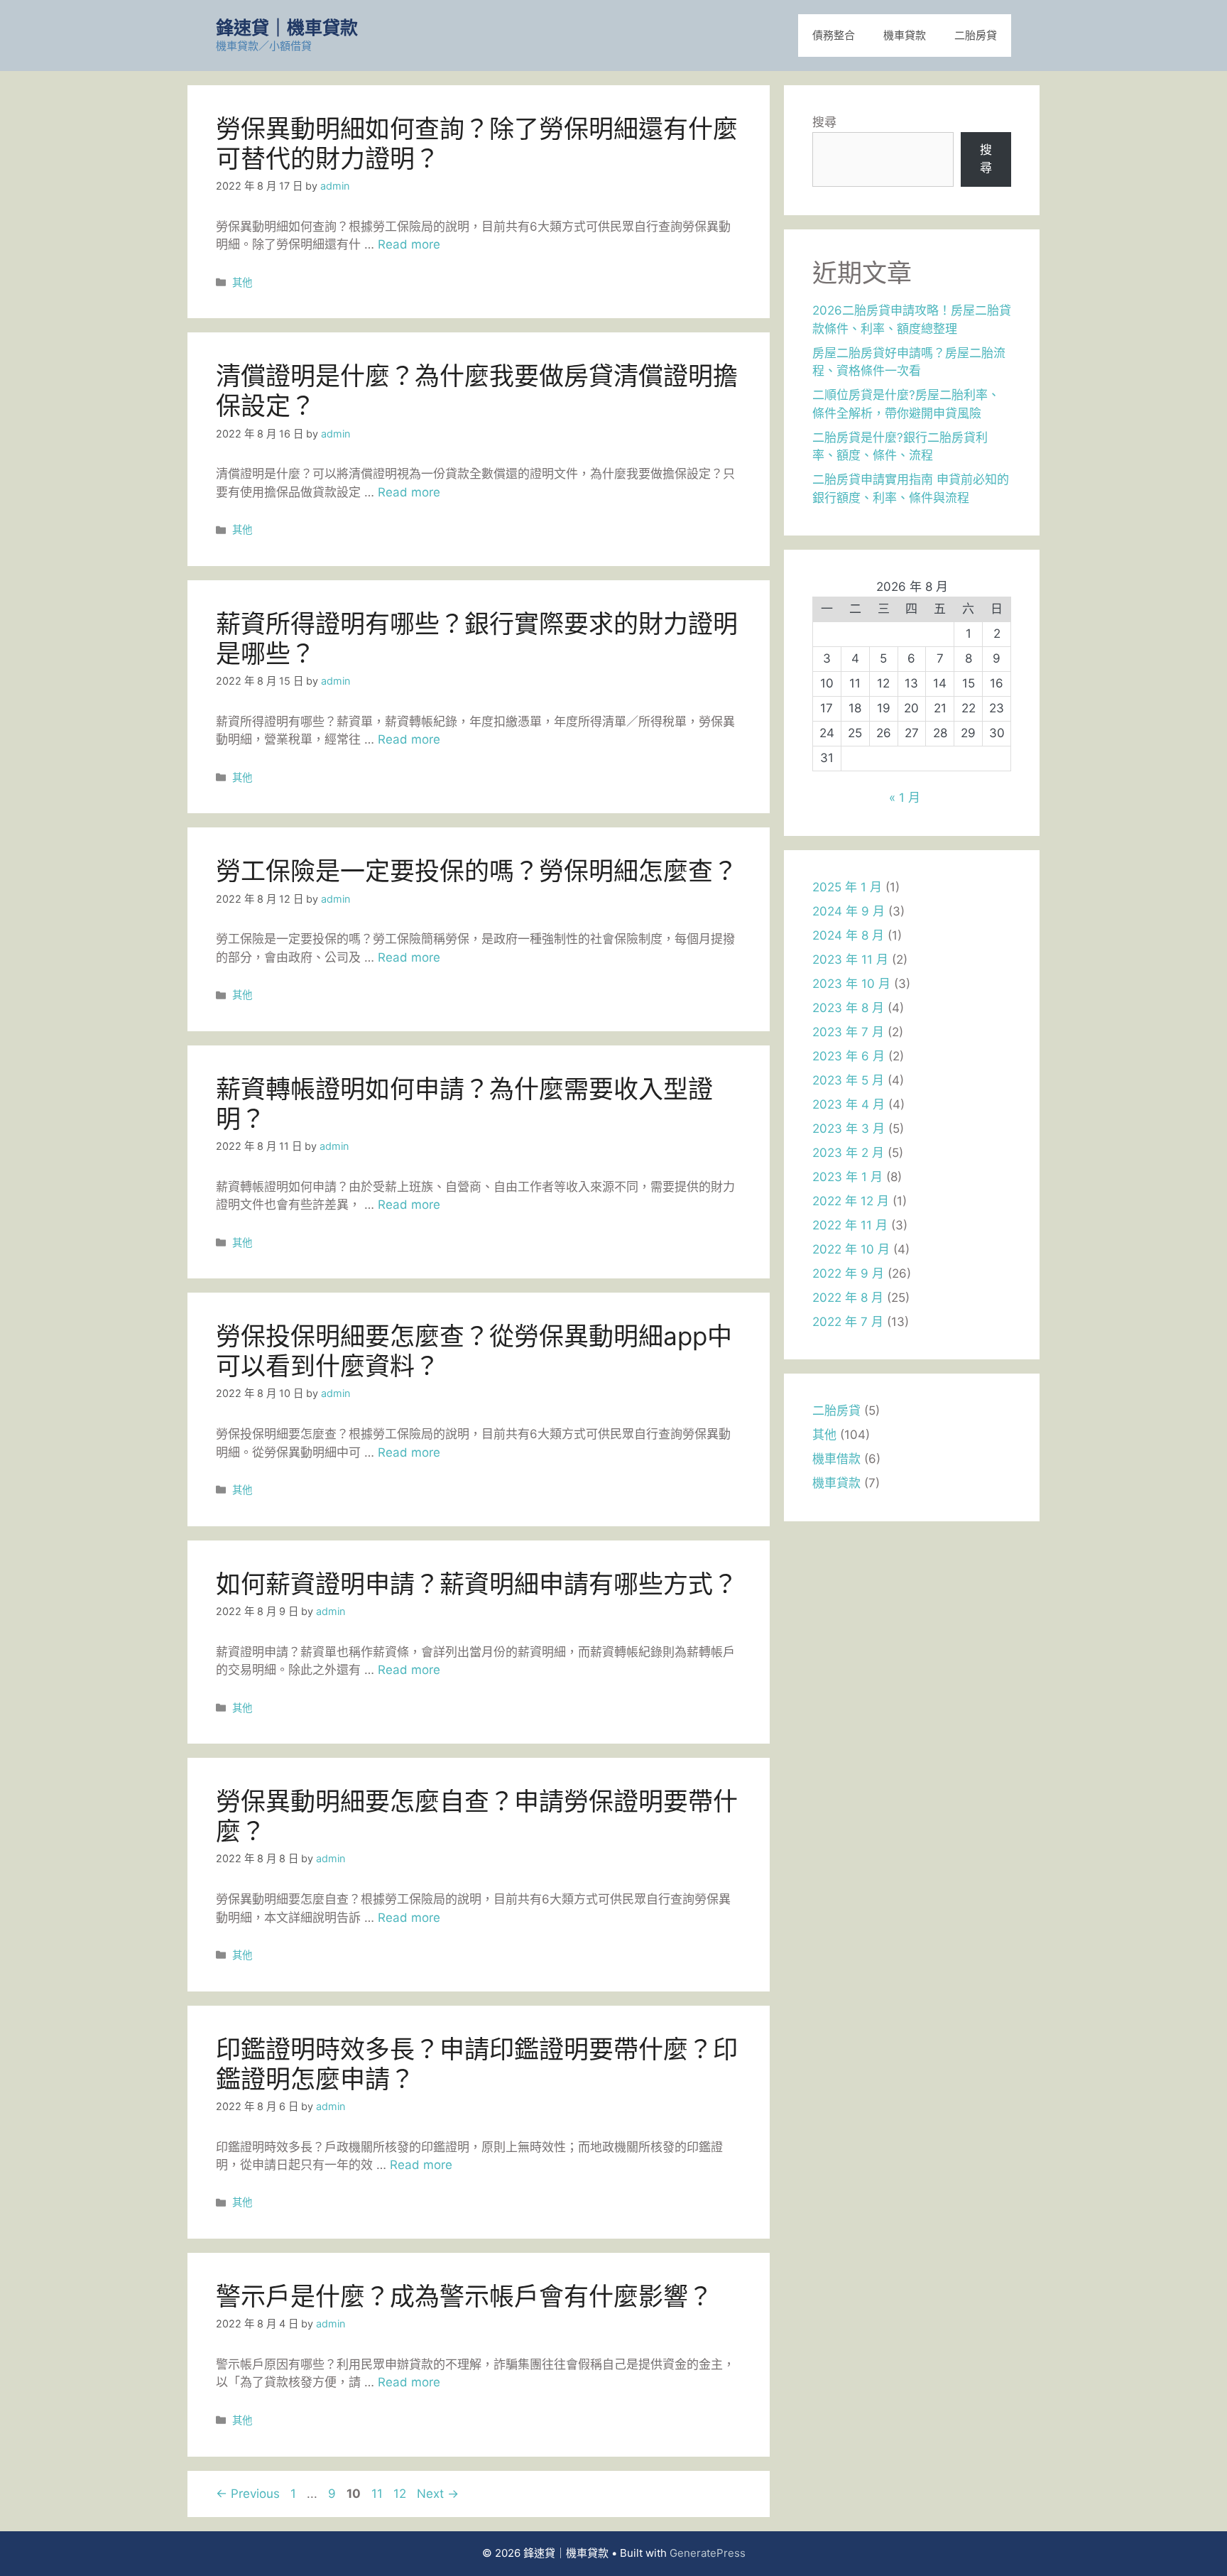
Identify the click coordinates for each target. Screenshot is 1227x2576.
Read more (409, 244)
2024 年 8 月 (848, 935)
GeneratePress (708, 2553)
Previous (248, 2494)
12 (401, 2494)
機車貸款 (905, 35)
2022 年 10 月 (851, 1249)
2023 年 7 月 (848, 1032)
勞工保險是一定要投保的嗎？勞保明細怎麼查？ (477, 871)
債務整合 (834, 35)
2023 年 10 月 (851, 984)
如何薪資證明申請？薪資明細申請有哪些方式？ (477, 1584)
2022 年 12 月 (851, 1201)
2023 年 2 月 (848, 1153)
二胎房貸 (976, 35)
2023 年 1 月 (847, 1177)
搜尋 (824, 122)
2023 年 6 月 (849, 1056)
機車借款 (836, 1459)
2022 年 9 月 (848, 1273)
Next (438, 2494)
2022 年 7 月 (848, 1322)
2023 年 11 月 (850, 960)
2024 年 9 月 (849, 911)
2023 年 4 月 (849, 1104)
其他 (242, 282)
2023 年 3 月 (849, 1129)
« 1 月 (905, 798)
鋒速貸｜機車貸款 (287, 28)
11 (378, 2494)
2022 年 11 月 (850, 1225)
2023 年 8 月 (848, 1008)
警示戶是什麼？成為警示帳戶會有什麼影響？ (464, 2296)
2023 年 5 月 (848, 1080)
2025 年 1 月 (847, 887)
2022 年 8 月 (848, 1298)
